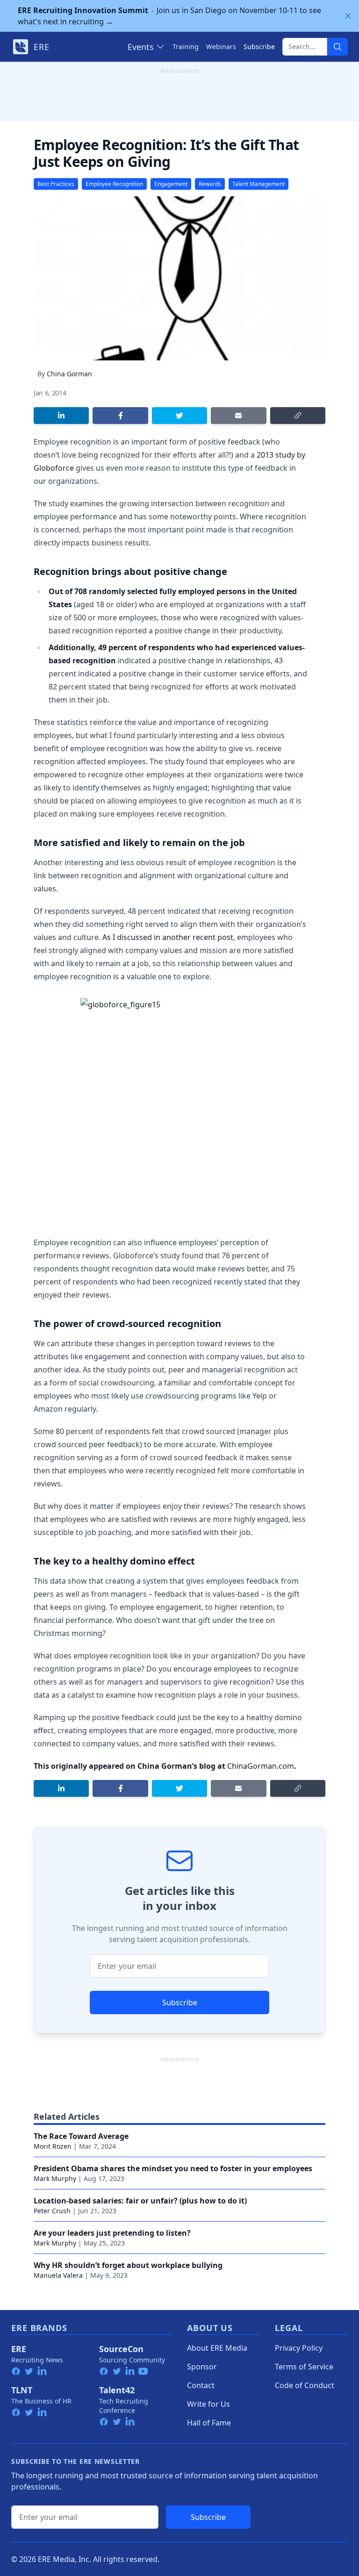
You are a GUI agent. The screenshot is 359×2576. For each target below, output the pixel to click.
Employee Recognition (114, 184)
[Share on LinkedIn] (61, 416)
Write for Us (208, 2404)
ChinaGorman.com (261, 1766)
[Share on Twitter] (179, 416)
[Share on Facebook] (120, 416)
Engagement (171, 184)
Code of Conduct (305, 2385)
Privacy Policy (299, 2348)
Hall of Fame (209, 2423)
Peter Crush (52, 2211)
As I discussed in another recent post (168, 937)
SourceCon (121, 2349)
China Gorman (69, 374)
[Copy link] (298, 416)
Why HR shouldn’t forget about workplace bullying (128, 2265)
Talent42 (117, 2390)
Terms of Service (304, 2367)
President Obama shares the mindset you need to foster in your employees (173, 2168)
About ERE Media (217, 2348)
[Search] (337, 47)
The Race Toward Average (81, 2136)
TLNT (22, 2390)
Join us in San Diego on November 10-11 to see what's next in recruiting (169, 16)
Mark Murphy (55, 2178)
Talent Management (258, 184)
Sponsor (202, 2367)
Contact (201, 2385)
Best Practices (56, 184)
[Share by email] (238, 416)
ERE (19, 2349)
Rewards (210, 184)
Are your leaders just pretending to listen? (112, 2233)
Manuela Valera (58, 2275)
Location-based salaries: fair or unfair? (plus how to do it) (140, 2201)
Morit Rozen (53, 2146)
